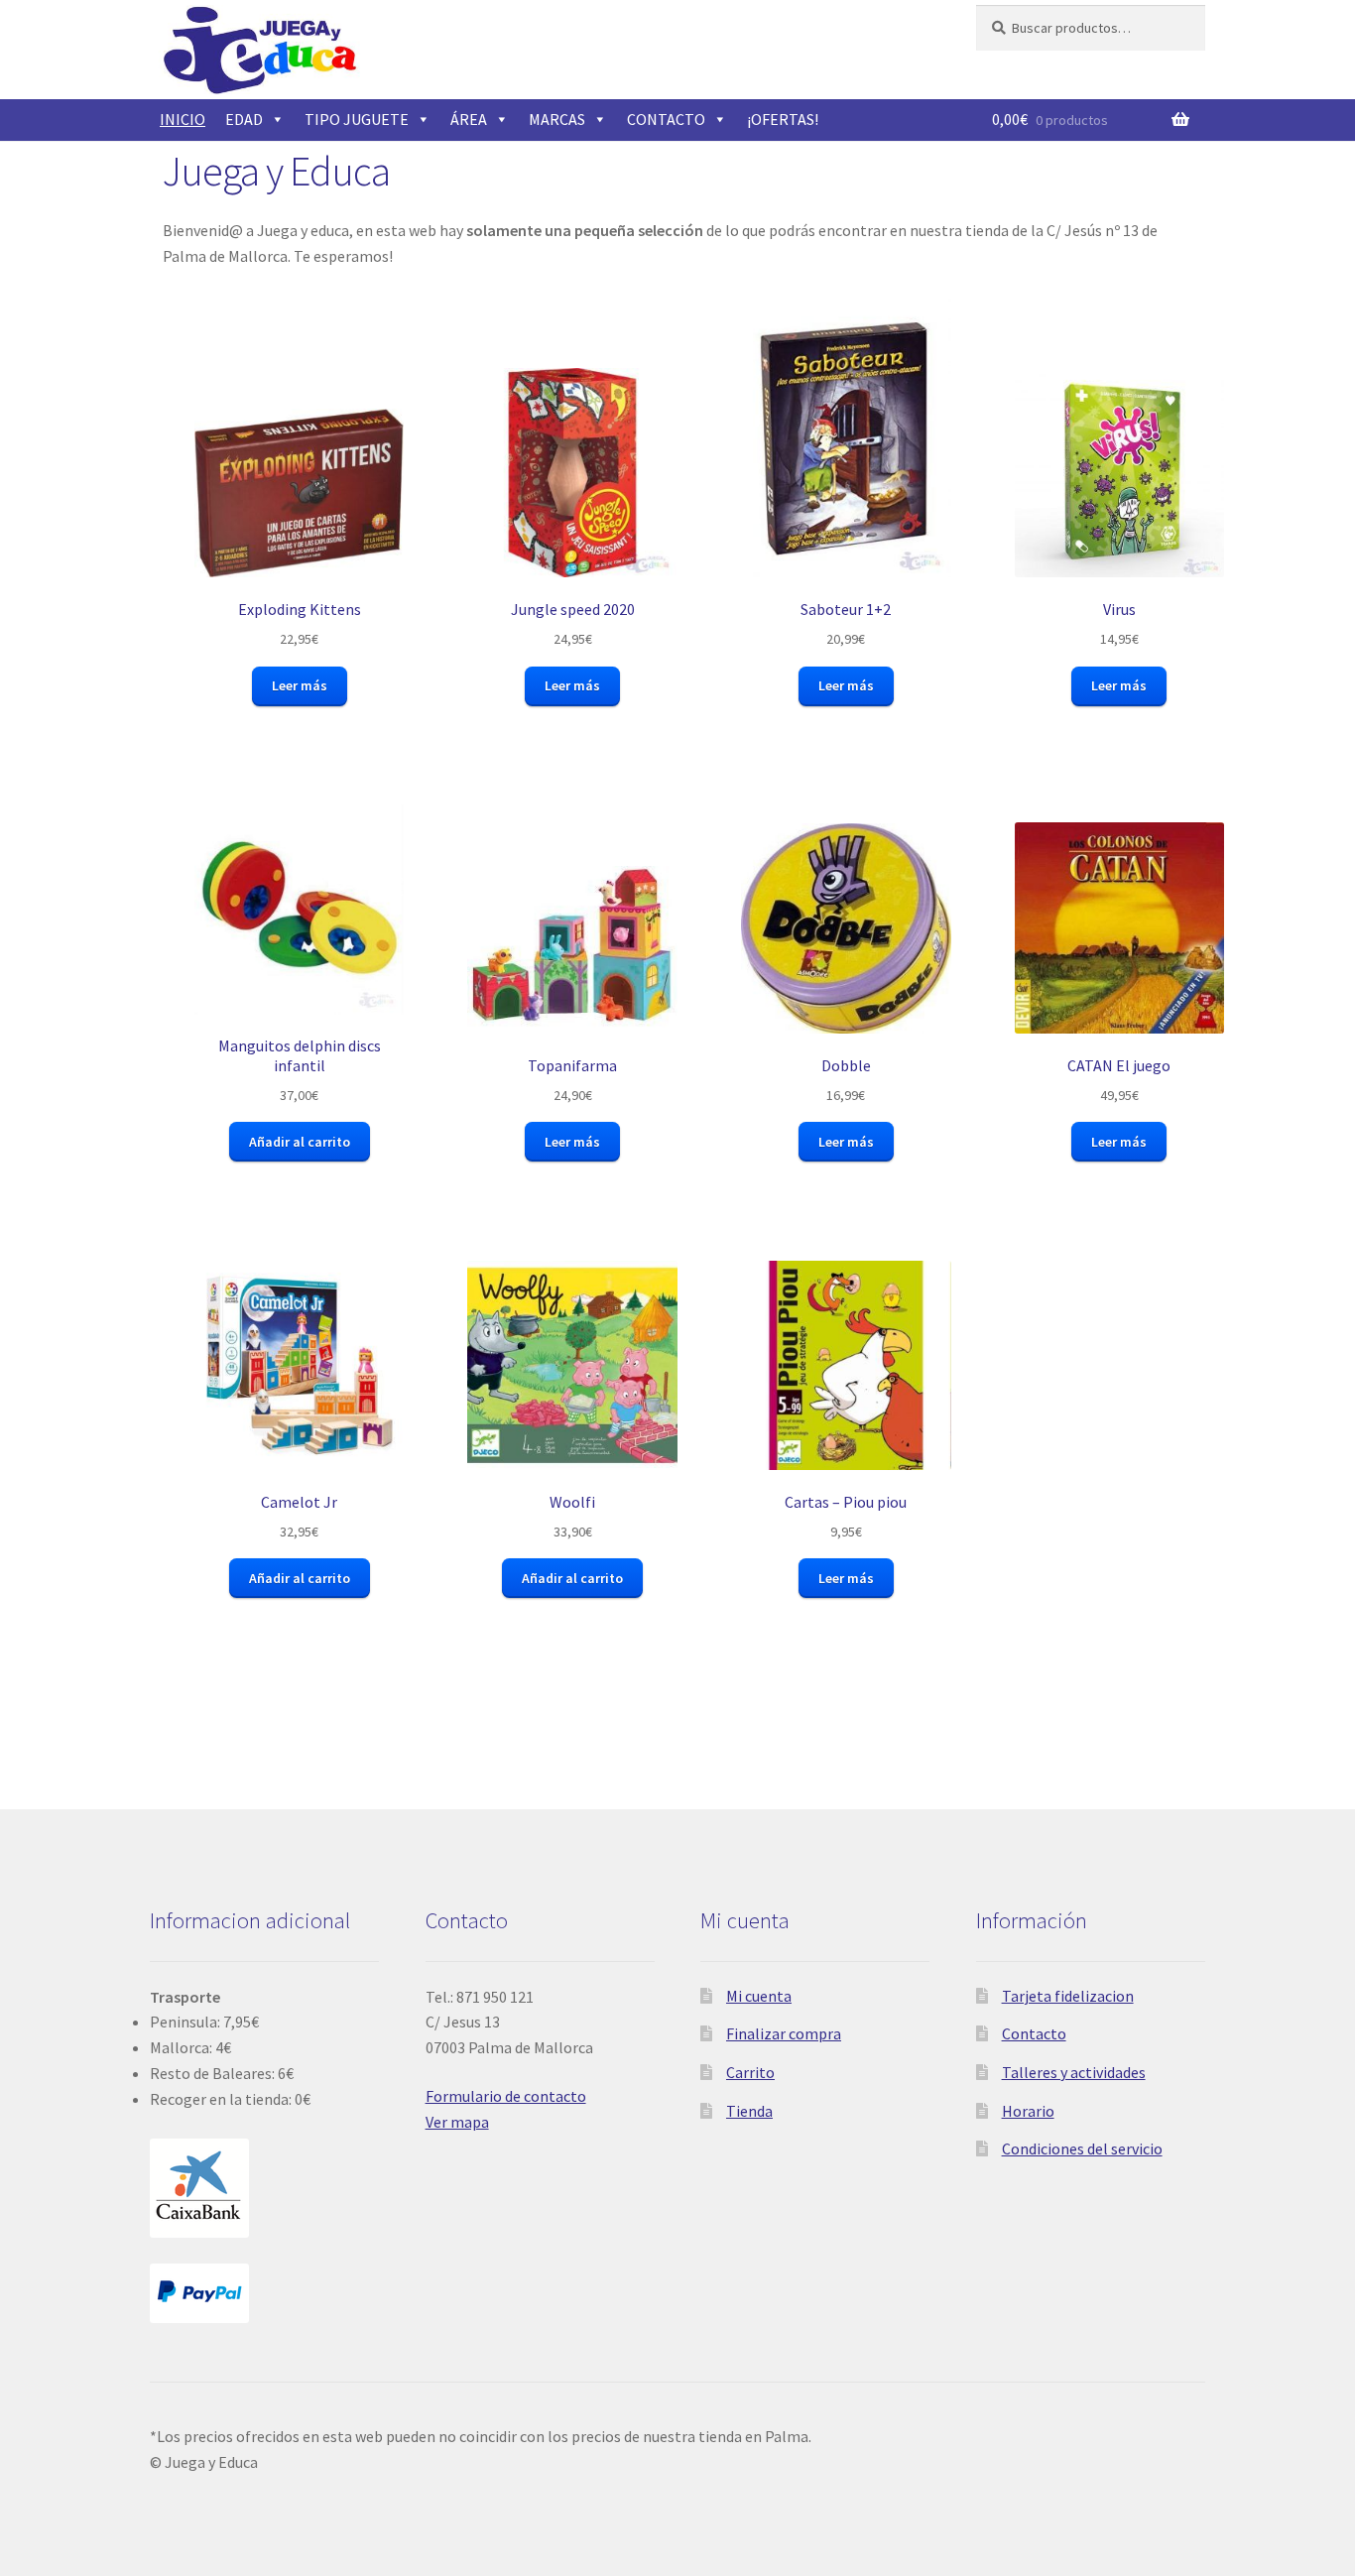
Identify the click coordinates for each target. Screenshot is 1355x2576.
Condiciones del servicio (1082, 2148)
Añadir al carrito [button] (300, 1142)
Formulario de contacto (506, 2096)
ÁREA (469, 119)
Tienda (749, 2111)
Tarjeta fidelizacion (1068, 1996)
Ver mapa (457, 2122)
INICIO (183, 119)
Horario (1028, 2111)
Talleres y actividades (1074, 2072)
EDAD (244, 119)
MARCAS (557, 119)
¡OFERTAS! (783, 119)
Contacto (1034, 2033)
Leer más (300, 685)
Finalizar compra (784, 2033)
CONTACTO (666, 119)
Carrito (750, 2072)
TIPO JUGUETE (357, 119)
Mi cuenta (759, 1996)
